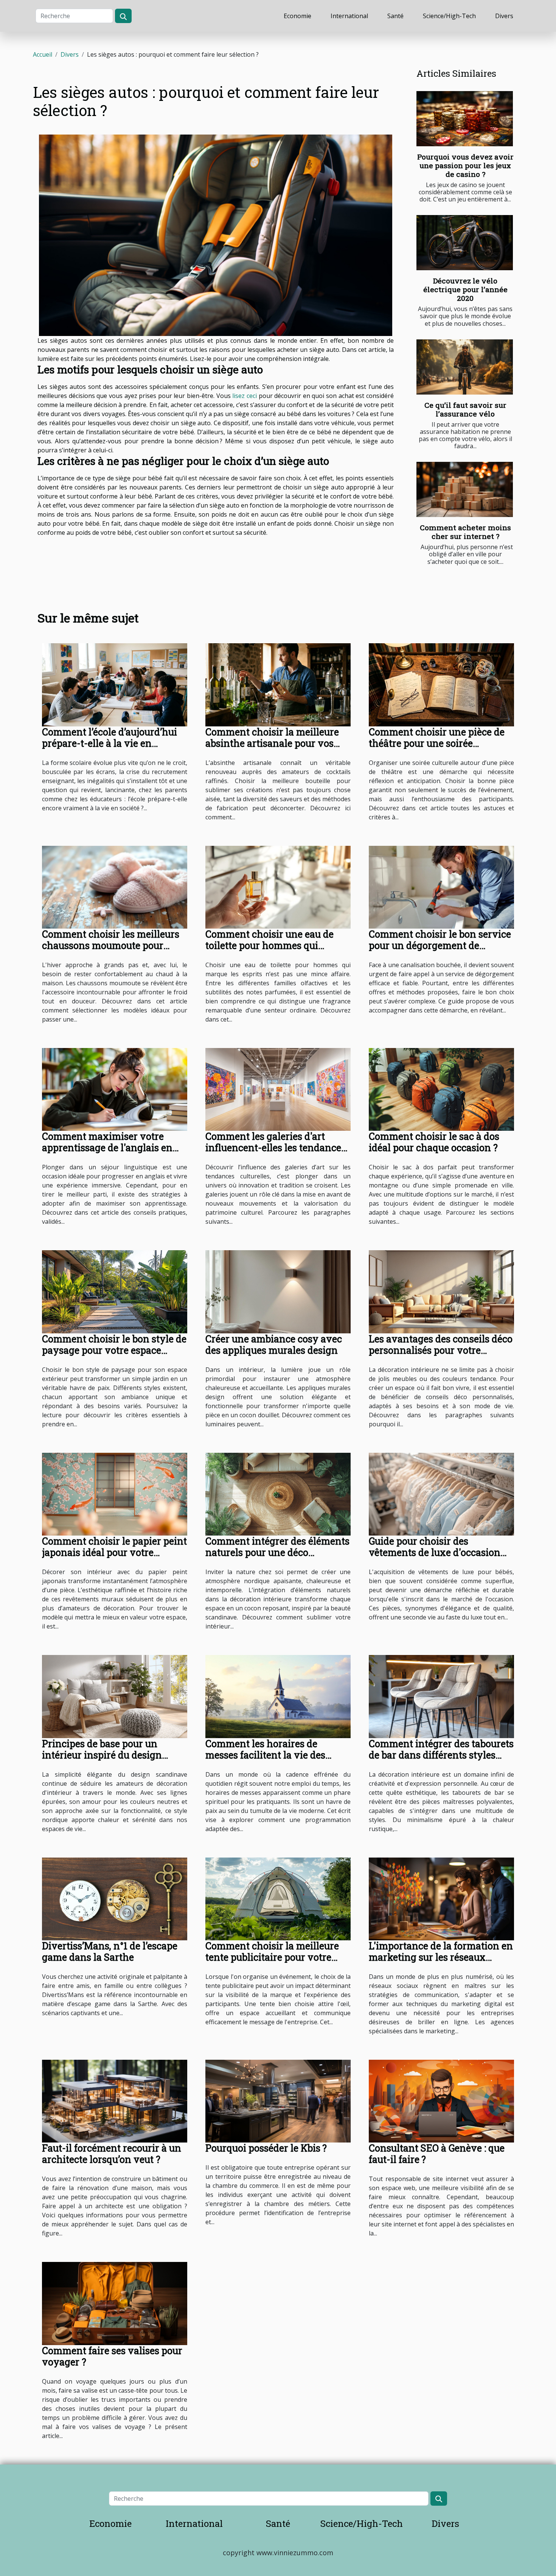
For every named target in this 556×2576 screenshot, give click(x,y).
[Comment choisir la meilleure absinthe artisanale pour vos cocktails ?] (278, 684)
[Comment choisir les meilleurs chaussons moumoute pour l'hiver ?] (115, 887)
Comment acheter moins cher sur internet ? (465, 532)
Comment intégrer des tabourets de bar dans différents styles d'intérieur (441, 1755)
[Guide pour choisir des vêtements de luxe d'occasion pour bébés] (441, 1494)
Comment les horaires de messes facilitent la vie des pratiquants (265, 1755)
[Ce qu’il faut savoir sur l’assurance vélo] (465, 367)
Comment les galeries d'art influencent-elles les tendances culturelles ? (276, 1148)
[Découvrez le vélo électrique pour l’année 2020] (465, 243)
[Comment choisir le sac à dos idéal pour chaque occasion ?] (441, 1089)
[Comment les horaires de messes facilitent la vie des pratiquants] (278, 1696)
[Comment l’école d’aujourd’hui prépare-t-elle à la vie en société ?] (115, 684)
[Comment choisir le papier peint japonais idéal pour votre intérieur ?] (115, 1494)
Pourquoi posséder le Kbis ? (266, 2148)
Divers (504, 16)
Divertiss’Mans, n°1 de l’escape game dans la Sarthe (110, 1951)
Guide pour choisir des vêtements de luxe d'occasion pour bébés (435, 1552)
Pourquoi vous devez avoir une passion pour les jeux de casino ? (465, 165)
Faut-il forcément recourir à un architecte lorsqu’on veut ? (112, 2154)
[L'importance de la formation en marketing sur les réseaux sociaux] (441, 1898)
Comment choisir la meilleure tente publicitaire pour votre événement (272, 1957)
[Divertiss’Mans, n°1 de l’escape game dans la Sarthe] (115, 1898)
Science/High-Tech (449, 16)
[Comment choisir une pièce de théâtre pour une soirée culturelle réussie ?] (441, 684)
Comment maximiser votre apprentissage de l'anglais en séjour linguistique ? (107, 1148)
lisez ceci (245, 396)
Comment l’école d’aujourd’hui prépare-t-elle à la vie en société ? (109, 743)
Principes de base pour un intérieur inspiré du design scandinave (102, 1755)
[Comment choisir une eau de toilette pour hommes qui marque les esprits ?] (278, 887)
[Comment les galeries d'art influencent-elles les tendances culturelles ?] (278, 1089)
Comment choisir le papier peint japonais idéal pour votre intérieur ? (114, 1552)
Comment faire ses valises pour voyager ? (112, 2356)
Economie (297, 16)
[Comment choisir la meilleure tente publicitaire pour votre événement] (278, 1898)
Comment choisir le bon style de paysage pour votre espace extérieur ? (114, 1350)
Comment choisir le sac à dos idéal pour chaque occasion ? (434, 1142)
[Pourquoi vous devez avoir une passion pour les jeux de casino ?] (465, 119)
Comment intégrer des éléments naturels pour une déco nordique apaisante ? (277, 1552)
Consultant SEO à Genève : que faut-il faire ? (437, 2154)
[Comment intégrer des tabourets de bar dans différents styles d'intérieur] (441, 1696)
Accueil (43, 54)
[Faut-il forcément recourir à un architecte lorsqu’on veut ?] (115, 2101)
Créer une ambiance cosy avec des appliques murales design (274, 1345)
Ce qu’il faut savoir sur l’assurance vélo (465, 409)
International (349, 16)
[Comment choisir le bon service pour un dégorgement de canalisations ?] (441, 887)
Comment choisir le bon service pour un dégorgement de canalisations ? (440, 945)
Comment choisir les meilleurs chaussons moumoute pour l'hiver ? (111, 945)
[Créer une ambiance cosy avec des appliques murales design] (278, 1291)
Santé (395, 16)
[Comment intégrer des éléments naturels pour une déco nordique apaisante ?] (278, 1494)
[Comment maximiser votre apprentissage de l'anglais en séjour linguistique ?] (115, 1089)
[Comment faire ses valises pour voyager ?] (115, 2303)
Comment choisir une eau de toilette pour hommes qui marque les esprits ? (269, 945)
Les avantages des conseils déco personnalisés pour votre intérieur (441, 1350)
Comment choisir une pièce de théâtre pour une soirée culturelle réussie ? (437, 743)
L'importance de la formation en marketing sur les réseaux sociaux (441, 1957)
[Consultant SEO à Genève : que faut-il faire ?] (441, 2101)
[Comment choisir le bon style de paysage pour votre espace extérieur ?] (115, 1291)
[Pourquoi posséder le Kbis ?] (278, 2101)
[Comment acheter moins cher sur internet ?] (465, 489)
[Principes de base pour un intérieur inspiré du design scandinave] (115, 1696)
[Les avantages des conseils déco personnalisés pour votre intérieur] (441, 1291)
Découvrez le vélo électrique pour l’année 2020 (465, 289)
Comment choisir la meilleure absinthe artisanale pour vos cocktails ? (272, 743)
